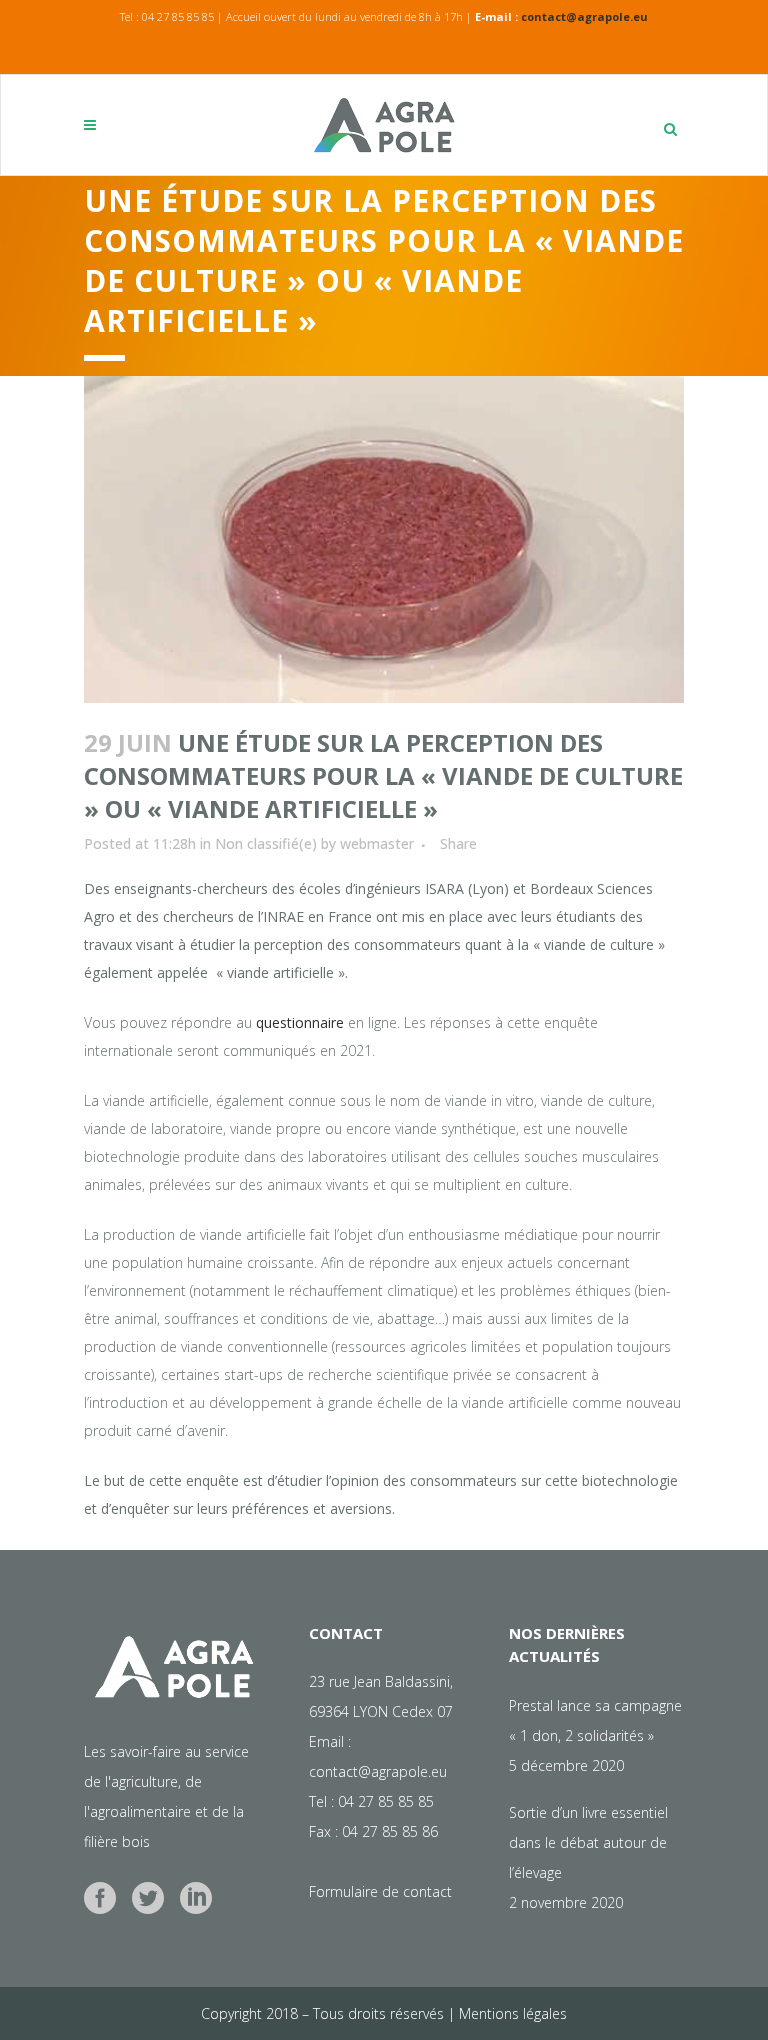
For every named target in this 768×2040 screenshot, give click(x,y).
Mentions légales (513, 2013)
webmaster (377, 843)
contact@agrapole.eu (584, 16)
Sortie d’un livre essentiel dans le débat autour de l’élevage (588, 1842)
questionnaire (300, 1022)
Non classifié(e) (266, 843)
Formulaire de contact (380, 1891)
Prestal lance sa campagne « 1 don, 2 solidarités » (595, 1720)
